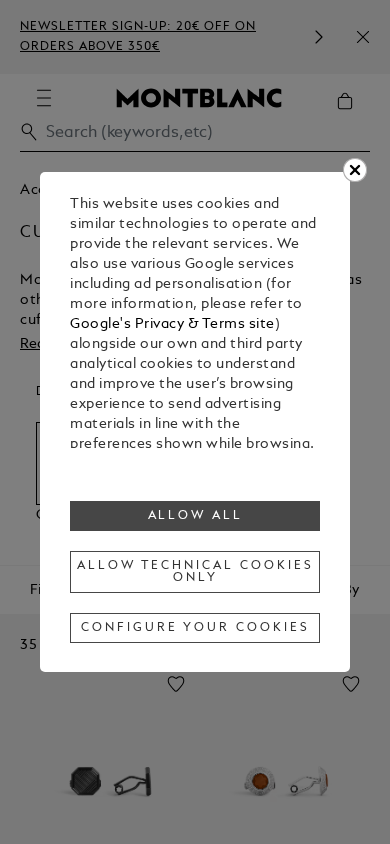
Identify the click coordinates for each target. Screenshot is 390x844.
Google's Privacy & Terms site (172, 324)
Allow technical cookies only (195, 572)
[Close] (355, 170)
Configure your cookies (195, 628)
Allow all (196, 516)
